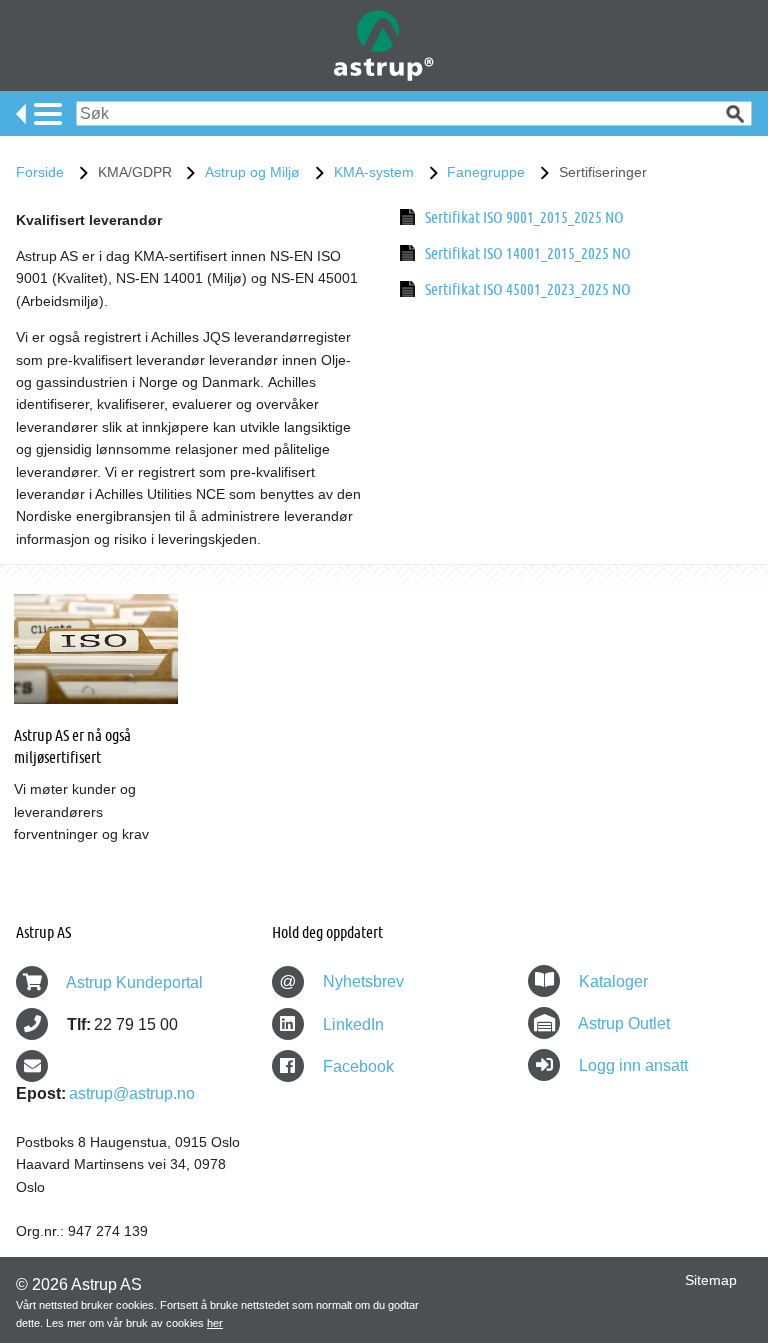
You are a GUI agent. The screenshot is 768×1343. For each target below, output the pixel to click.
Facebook (356, 1066)
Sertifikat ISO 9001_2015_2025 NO (524, 216)
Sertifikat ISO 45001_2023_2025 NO (528, 288)
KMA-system (374, 172)
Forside (40, 172)
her (215, 1323)
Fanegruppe (486, 172)
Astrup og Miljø (252, 172)
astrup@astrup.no (132, 1093)
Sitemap (711, 1280)
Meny (39, 114)
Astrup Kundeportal (134, 982)
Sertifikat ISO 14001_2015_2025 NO (528, 252)
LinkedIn (351, 1024)
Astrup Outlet (624, 1023)
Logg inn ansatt (633, 1065)
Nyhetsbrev (341, 981)
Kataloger (613, 981)
